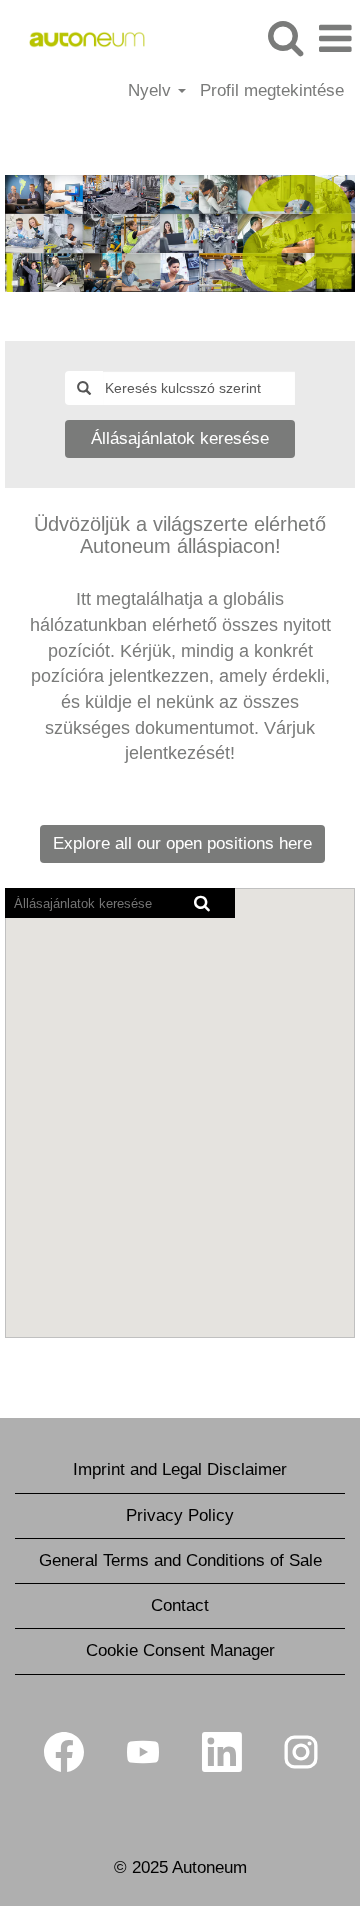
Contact (180, 1605)
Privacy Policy (180, 1515)
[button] (335, 39)
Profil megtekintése (272, 90)
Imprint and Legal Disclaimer (180, 1469)
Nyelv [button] (152, 90)
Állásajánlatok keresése (180, 438)
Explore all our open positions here (182, 843)
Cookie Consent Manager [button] (180, 1650)
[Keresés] (285, 38)
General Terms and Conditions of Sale (180, 1560)
